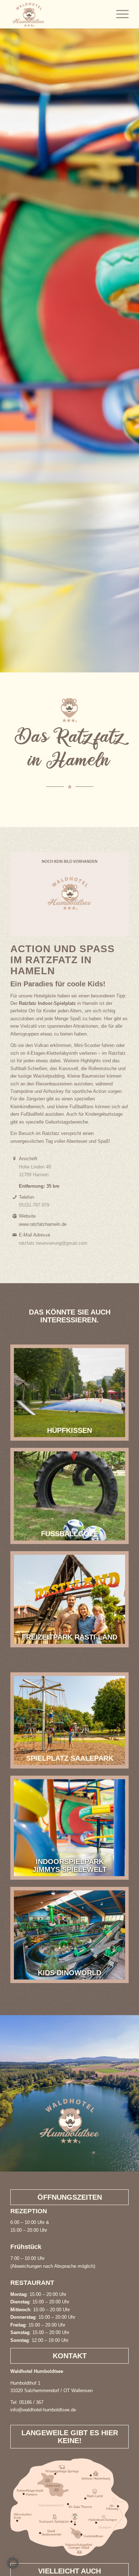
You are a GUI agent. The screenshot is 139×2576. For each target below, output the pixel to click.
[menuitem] (119, 14)
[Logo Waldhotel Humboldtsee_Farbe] (58, 14)
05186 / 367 (31, 2402)
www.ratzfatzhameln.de (43, 1224)
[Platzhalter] (69, 894)
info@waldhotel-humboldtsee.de (43, 2410)
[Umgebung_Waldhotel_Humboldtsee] (69, 2507)
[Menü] (119, 14)
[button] (13, 2563)
